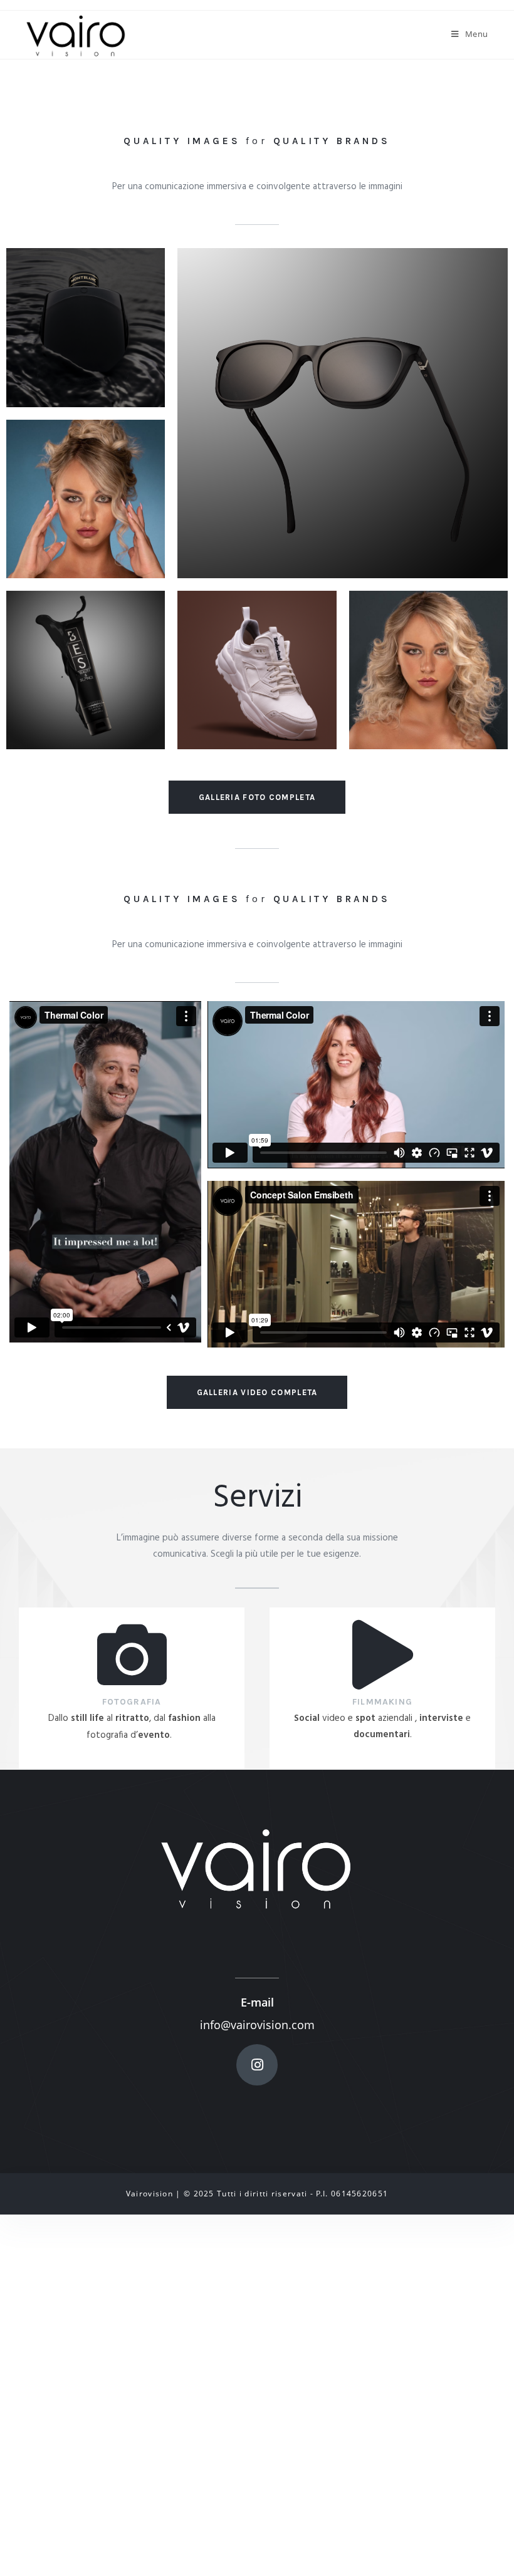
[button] (257, 797)
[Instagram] (257, 2065)
